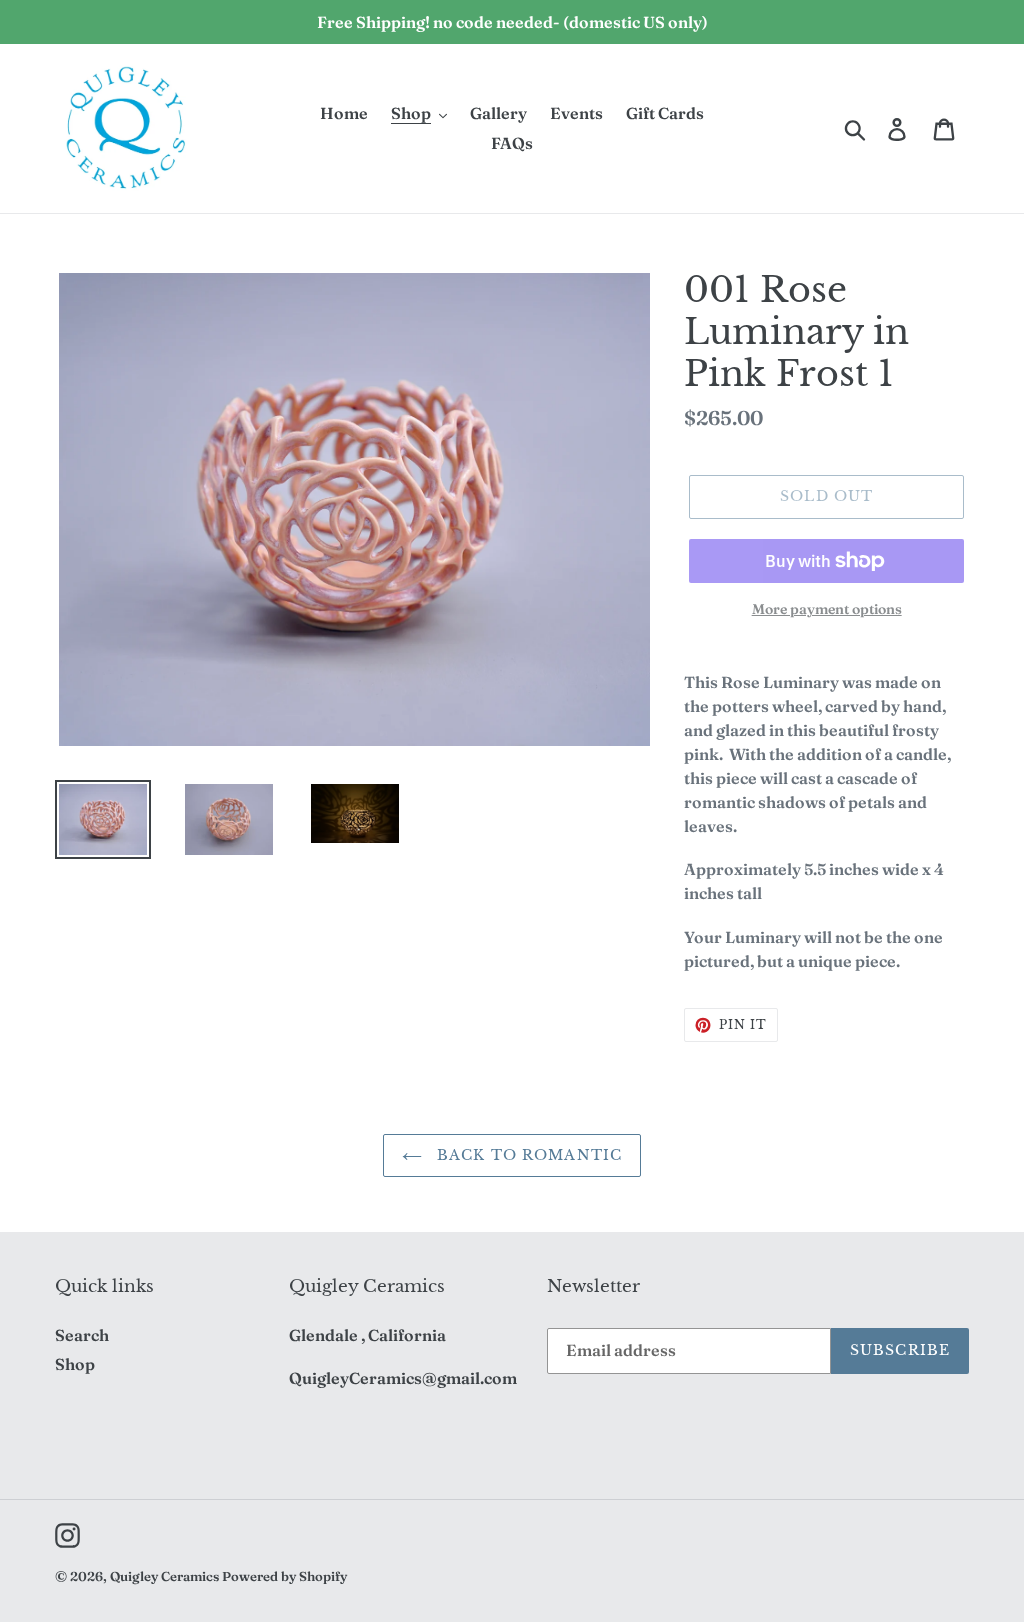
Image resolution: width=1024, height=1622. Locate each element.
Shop (75, 1364)
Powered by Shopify (284, 1576)
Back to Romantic (527, 1155)
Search (82, 1335)
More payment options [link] (827, 609)
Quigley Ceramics (164, 1576)
